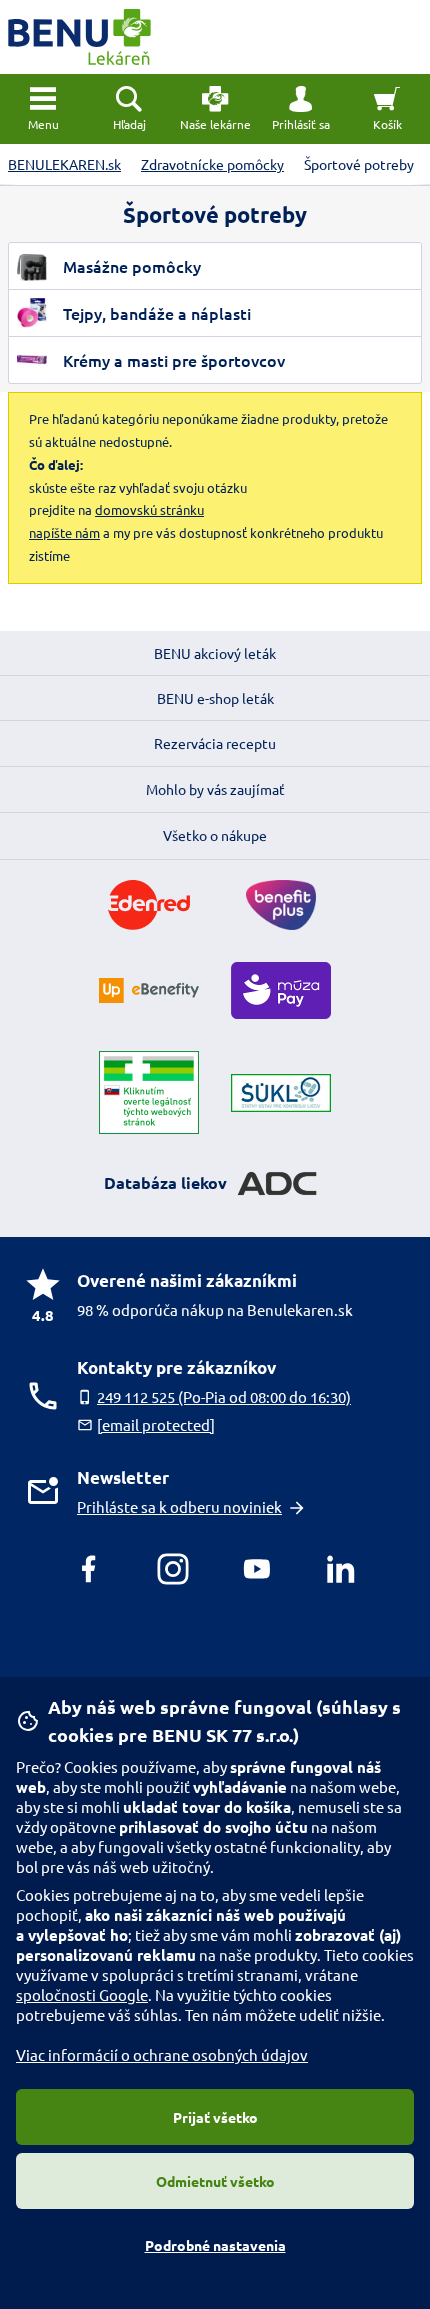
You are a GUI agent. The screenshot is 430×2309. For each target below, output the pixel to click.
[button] (301, 109)
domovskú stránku (149, 509)
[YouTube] (257, 1569)
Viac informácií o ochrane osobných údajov (162, 2054)
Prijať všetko (215, 2117)
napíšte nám (64, 532)
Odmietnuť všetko (215, 2181)
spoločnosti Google (82, 1994)
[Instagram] (173, 1569)
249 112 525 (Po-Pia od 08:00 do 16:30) (224, 1396)
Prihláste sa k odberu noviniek (179, 1506)
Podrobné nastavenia (215, 2245)
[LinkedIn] (341, 1569)
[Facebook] (89, 1569)
